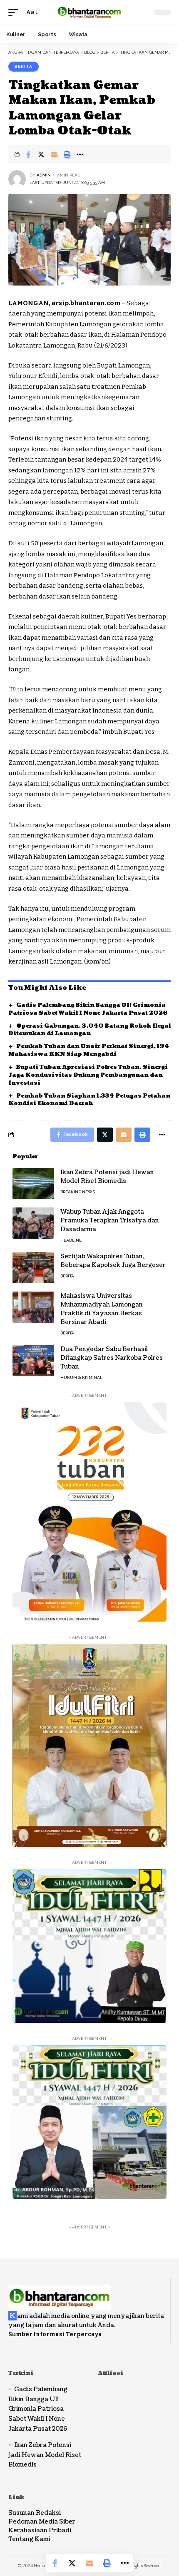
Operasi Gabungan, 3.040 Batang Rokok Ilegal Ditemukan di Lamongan (89, 1030)
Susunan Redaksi (35, 2513)
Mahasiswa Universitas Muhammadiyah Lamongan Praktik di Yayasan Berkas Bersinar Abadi (102, 1309)
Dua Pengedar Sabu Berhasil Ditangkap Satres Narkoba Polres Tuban (112, 1358)
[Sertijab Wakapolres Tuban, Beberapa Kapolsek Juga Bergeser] (33, 1268)
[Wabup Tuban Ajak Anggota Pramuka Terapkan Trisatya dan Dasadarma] (33, 1223)
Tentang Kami (29, 2539)
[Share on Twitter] (41, 154)
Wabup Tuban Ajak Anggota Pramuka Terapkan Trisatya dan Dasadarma (110, 1221)
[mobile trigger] (15, 12)
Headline (71, 1240)
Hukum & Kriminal (81, 1377)
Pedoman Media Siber (42, 2522)
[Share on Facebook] (28, 154)
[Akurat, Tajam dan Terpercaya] (89, 12)
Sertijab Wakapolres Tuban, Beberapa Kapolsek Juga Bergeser (113, 1261)
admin (44, 175)
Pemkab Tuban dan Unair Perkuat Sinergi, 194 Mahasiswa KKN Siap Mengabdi (89, 1050)
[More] (80, 154)
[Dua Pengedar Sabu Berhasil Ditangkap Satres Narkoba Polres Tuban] (33, 1360)
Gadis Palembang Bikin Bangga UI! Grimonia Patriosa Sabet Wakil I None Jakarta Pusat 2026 (88, 1009)
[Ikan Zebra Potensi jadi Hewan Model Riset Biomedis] (33, 1184)
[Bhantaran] (60, 2293)
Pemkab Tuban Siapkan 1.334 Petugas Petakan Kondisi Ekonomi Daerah (89, 1100)
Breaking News (78, 1192)
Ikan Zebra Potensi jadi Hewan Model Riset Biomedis (107, 1177)
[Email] (54, 154)
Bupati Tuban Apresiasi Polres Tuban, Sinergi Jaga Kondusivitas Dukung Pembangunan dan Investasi (88, 1075)
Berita (24, 66)
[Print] (67, 154)
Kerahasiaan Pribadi (40, 2530)
